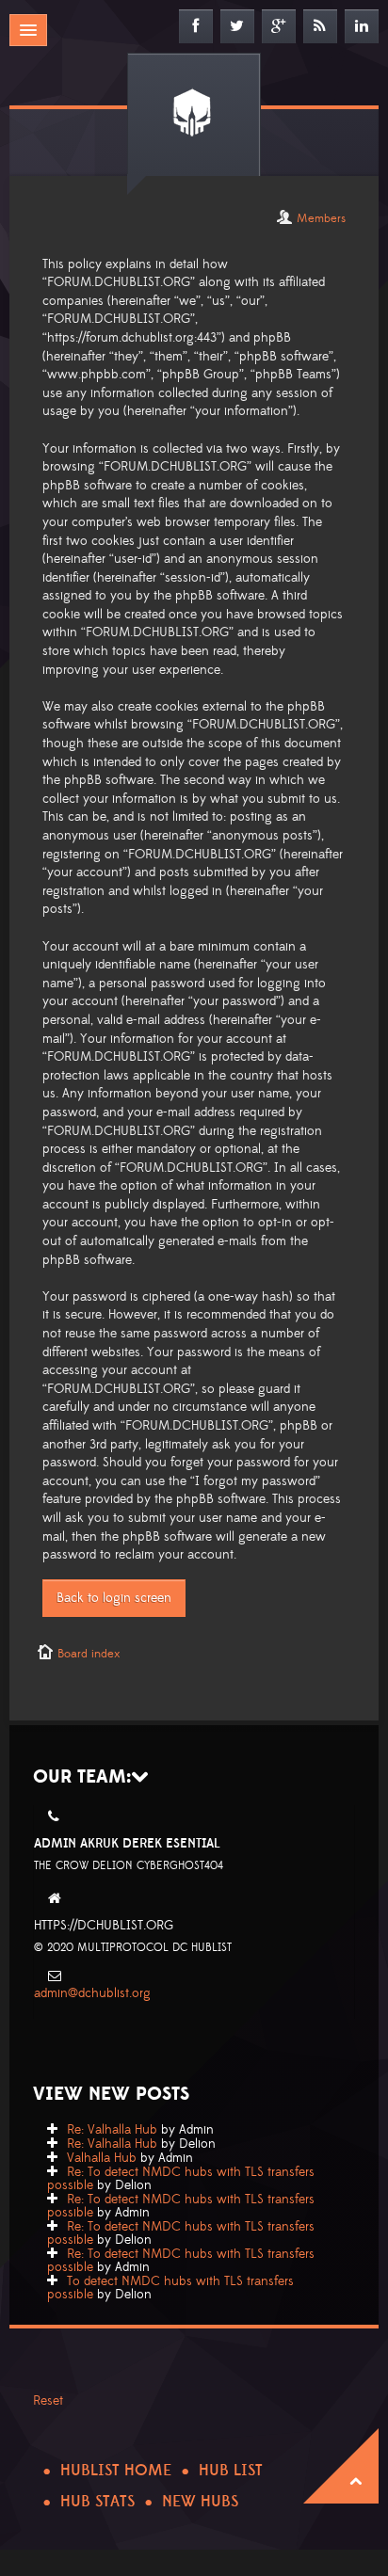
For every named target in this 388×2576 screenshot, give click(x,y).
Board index (89, 1654)
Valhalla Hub (102, 2158)
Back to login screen (114, 1598)
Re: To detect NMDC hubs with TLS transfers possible (181, 2179)
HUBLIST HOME (116, 2471)
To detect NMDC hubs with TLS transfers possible (170, 2288)
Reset (48, 2401)
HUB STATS (97, 2502)
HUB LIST (231, 2471)
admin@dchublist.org (92, 1993)
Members (321, 218)
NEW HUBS (200, 2502)
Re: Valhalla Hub (112, 2130)
